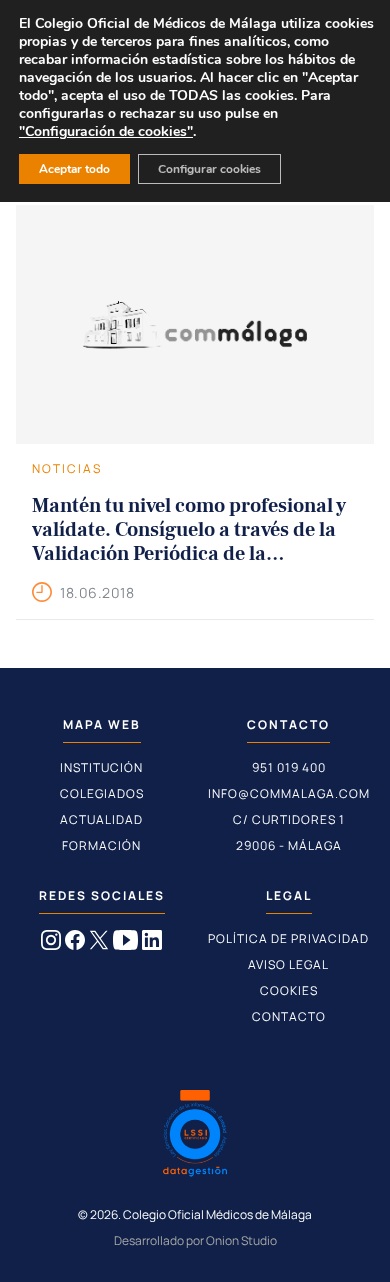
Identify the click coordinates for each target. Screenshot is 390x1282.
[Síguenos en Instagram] (51, 944)
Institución (101, 767)
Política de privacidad (288, 938)
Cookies (289, 990)
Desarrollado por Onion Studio (195, 1240)
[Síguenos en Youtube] (125, 944)
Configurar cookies (209, 169)
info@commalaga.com (289, 793)
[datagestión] (195, 1136)
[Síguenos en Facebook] (75, 944)
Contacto (289, 1016)
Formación (101, 845)
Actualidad (101, 819)
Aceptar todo (74, 169)
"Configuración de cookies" (106, 132)
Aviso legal (288, 964)
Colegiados (102, 793)
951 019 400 (289, 767)
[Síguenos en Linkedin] (152, 944)
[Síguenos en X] (99, 944)
